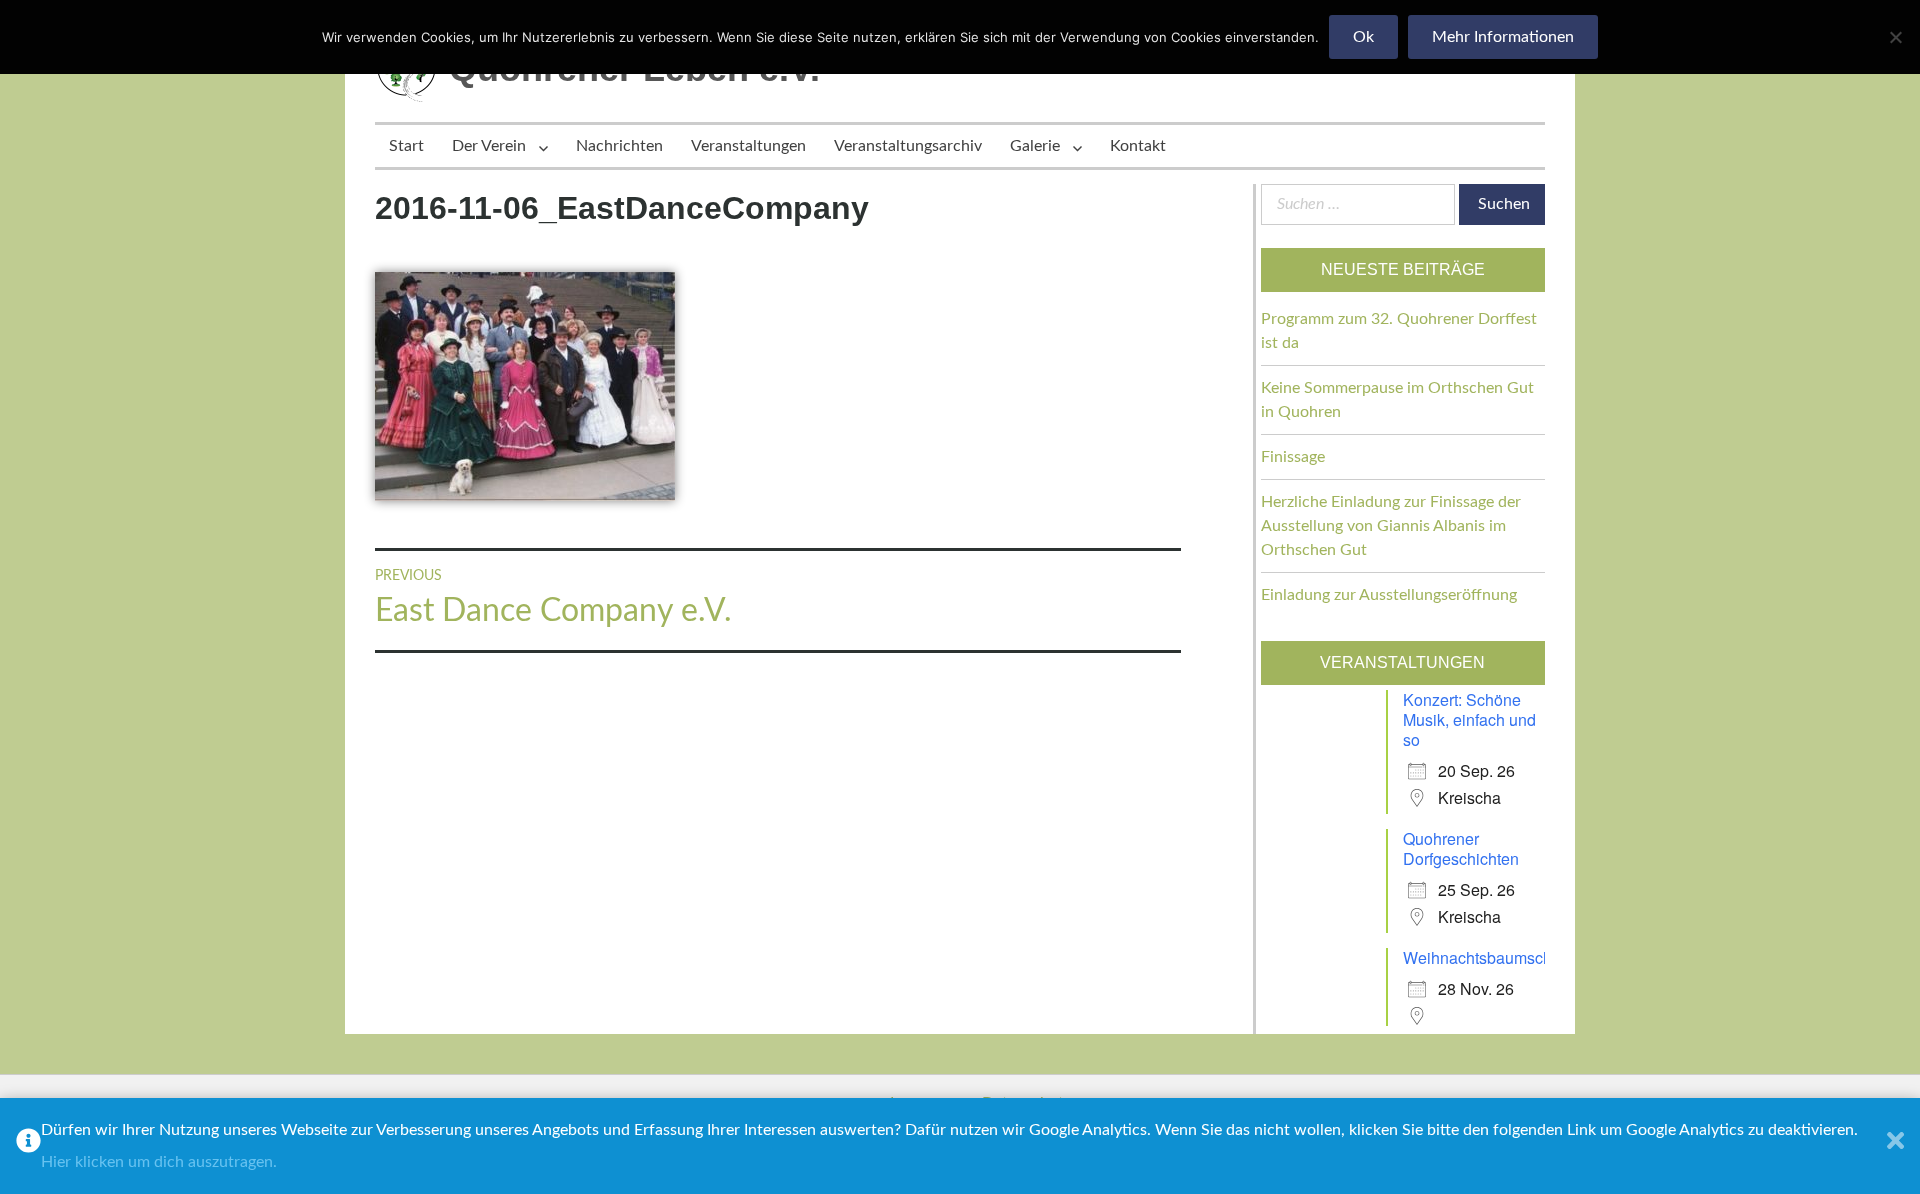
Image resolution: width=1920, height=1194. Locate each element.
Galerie (1035, 146)
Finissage (1293, 457)
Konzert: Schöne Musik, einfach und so (1469, 719)
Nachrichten (619, 146)
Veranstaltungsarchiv (908, 146)
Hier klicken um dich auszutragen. (159, 1162)
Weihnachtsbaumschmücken (1505, 957)
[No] (1895, 37)
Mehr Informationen (1503, 37)
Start (406, 146)
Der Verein (489, 146)
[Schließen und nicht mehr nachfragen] (1895, 1146)
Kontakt (1138, 146)
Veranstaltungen (748, 146)
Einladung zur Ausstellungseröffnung (1389, 595)
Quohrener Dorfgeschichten (1461, 848)
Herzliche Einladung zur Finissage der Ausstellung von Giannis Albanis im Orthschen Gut (1391, 526)
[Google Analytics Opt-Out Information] (28, 1146)
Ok (1363, 37)
